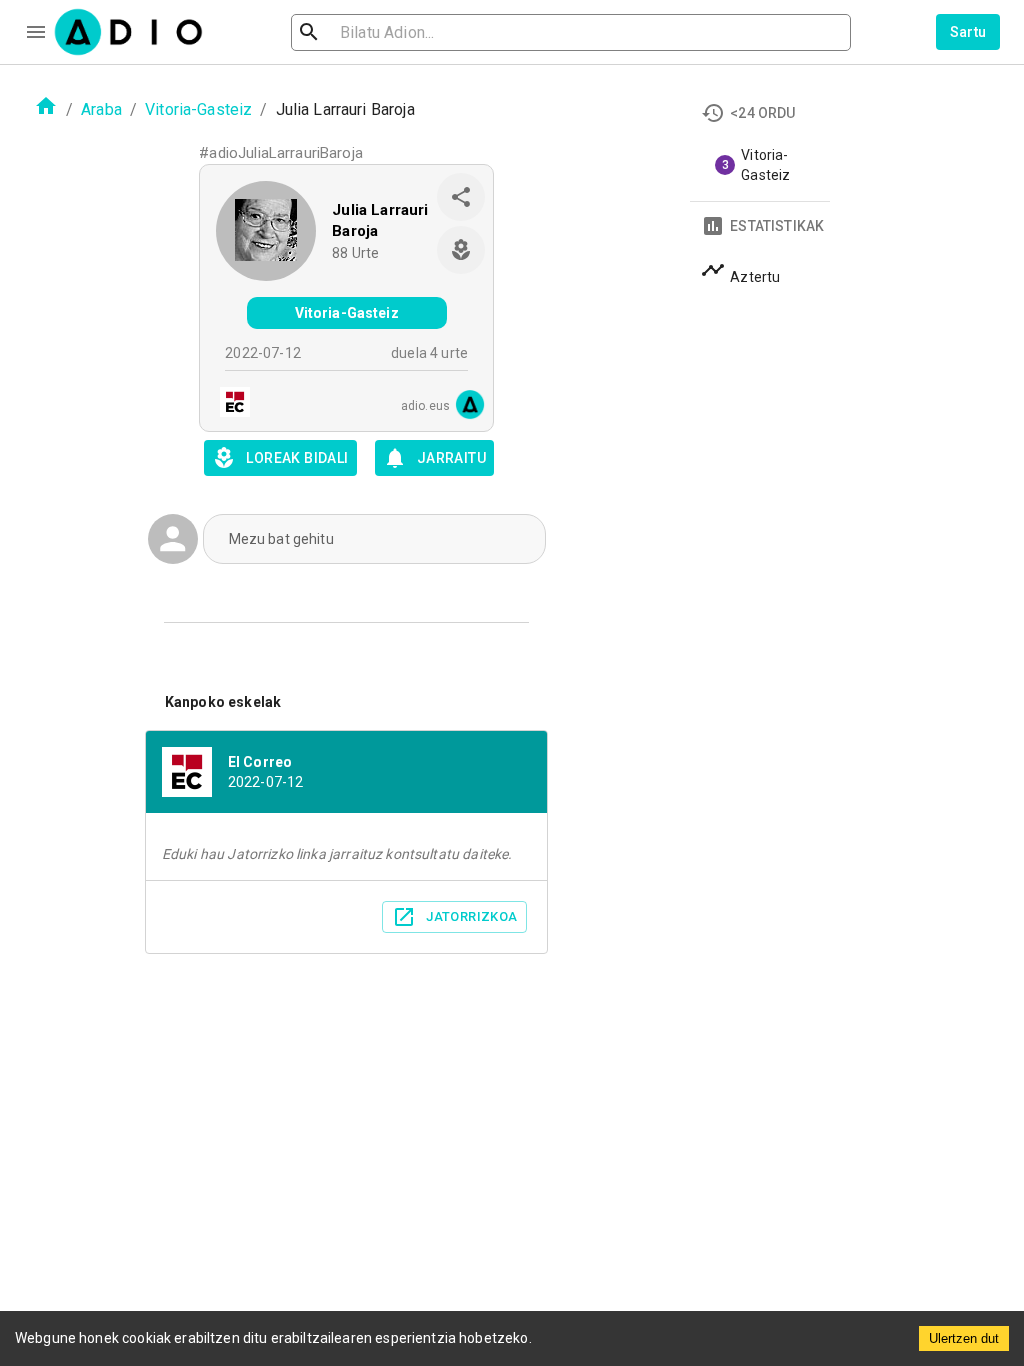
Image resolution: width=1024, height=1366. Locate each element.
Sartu (968, 32)
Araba (101, 109)
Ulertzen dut (964, 1338)
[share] (461, 197)
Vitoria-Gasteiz (198, 109)
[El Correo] (229, 404)
